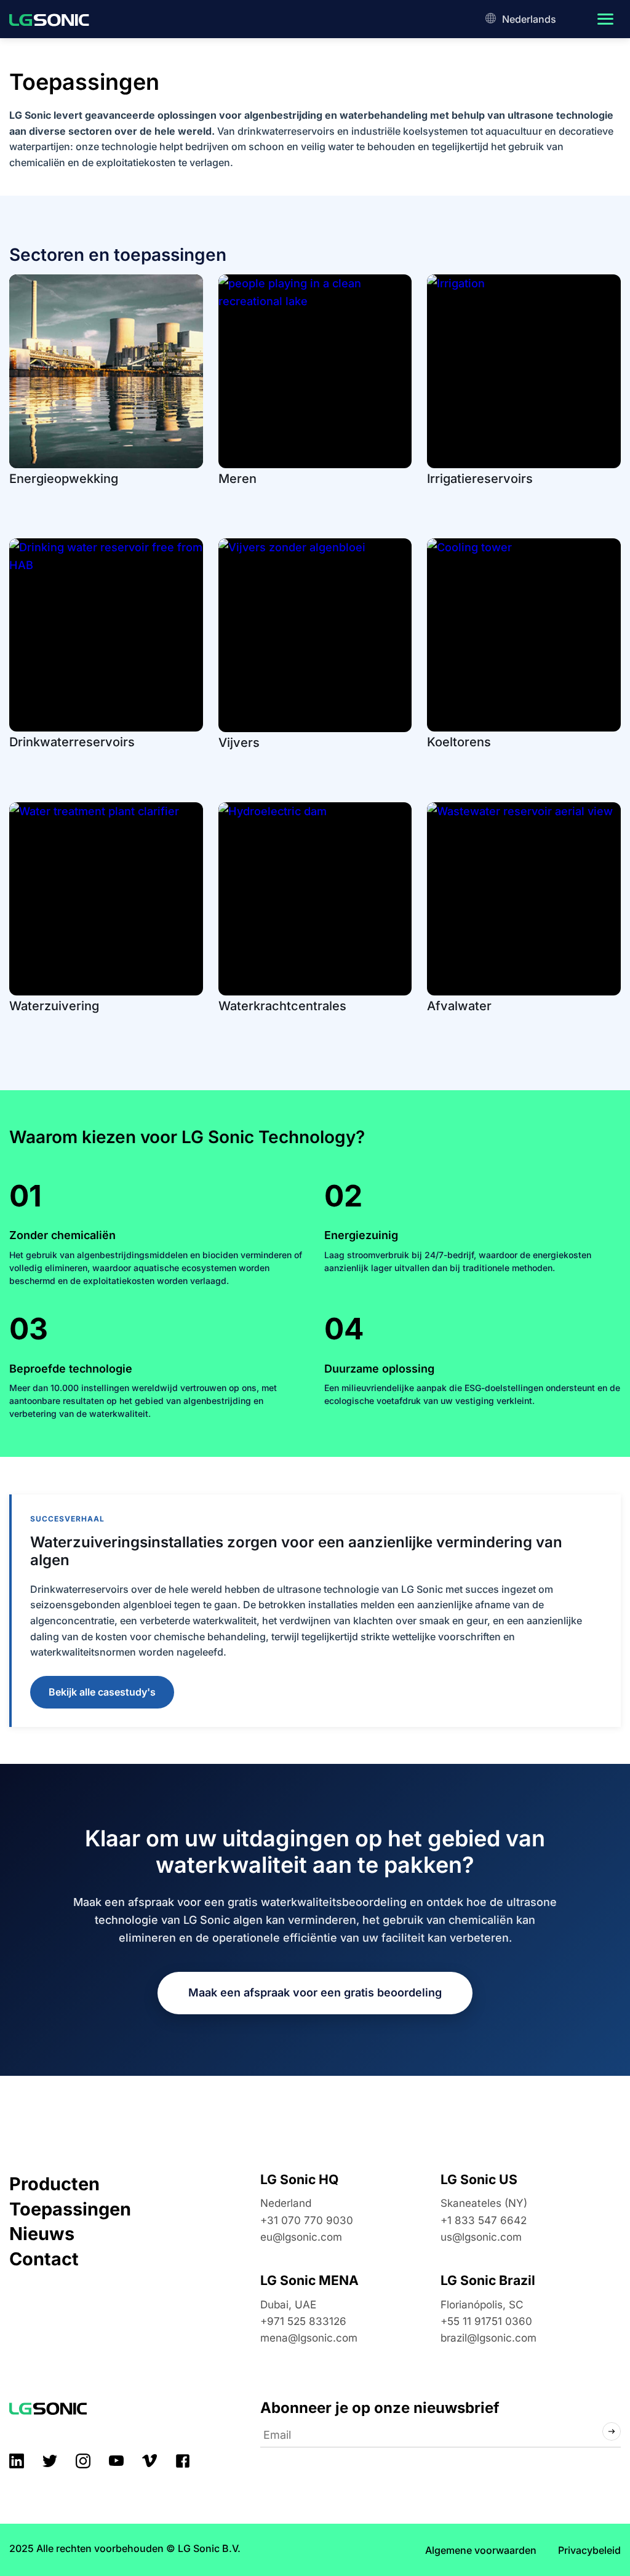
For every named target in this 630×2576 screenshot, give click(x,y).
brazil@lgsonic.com (488, 2338)
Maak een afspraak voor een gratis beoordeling (315, 1992)
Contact (44, 2259)
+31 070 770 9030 (307, 2220)
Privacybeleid (589, 2550)
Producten (54, 2184)
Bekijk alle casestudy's (102, 1691)
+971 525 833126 (303, 2322)
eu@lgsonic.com (301, 2237)
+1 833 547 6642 (484, 2220)
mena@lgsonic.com (309, 2338)
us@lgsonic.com (481, 2237)
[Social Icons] (17, 2461)
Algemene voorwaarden (481, 2550)
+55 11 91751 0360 (486, 2322)
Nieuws (42, 2234)
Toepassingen (70, 2209)
